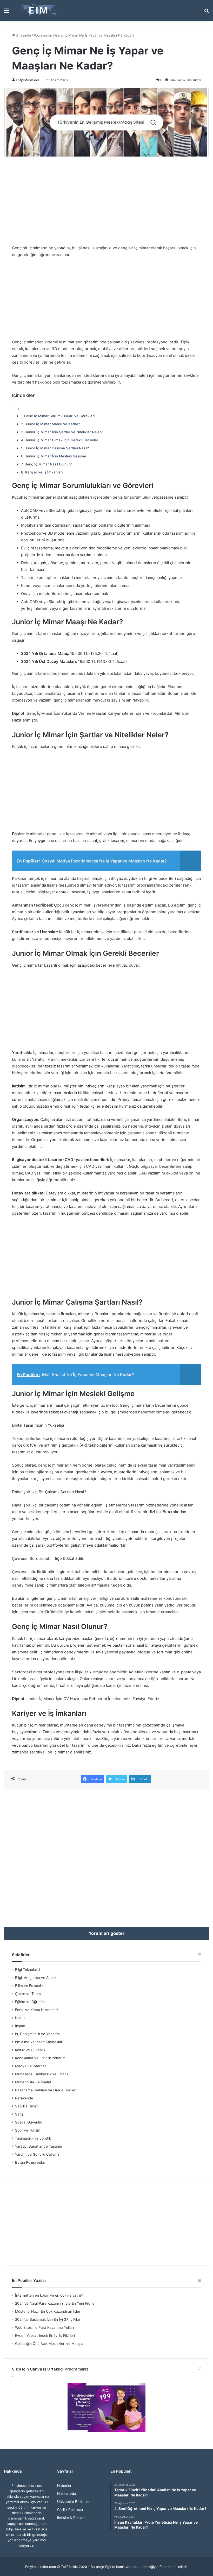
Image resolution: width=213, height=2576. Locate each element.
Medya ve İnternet (31, 2066)
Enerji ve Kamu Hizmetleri (36, 2010)
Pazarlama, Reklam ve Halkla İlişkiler (45, 2090)
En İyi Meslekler (28, 80)
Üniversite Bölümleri (74, 2502)
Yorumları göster (106, 1933)
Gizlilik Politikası (70, 2510)
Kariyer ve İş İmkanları (44, 472)
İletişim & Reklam (71, 2518)
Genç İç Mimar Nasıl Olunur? (48, 464)
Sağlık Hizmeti (27, 2106)
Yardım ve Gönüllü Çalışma (37, 2154)
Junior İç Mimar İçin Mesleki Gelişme (56, 456)
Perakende (24, 2098)
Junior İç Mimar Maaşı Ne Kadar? (52, 424)
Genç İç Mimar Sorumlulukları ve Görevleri (59, 416)
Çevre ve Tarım (28, 1994)
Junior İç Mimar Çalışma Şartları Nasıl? (57, 448)
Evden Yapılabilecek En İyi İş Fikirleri (45, 2336)
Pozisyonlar (43, 35)
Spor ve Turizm (28, 2130)
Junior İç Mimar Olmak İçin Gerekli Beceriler (62, 440)
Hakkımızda (67, 2494)
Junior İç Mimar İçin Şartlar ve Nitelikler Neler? (64, 432)
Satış (19, 2114)
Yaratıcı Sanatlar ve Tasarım (39, 2146)
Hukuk (20, 2018)
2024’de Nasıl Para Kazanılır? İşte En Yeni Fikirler (55, 2303)
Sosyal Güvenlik (28, 2122)
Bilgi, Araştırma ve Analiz (36, 1978)
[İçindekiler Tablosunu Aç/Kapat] (16, 409)
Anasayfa (23, 35)
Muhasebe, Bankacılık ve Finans (42, 2074)
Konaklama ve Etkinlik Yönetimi (41, 2058)
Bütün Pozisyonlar (30, 2162)
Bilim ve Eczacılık (29, 1986)
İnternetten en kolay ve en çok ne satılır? (49, 2295)
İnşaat (20, 2026)
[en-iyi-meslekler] (38, 10)
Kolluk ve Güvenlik (30, 2050)
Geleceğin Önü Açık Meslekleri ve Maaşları (50, 2344)
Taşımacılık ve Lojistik (33, 2138)
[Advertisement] (106, 201)
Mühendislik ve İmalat (33, 2082)
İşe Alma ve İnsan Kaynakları (39, 2042)
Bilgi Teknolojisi (28, 1970)
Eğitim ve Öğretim (30, 2002)
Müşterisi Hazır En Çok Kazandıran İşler (48, 2311)
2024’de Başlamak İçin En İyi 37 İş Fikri (48, 2319)
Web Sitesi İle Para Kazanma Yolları (44, 2327)
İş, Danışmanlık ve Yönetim (37, 2034)
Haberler (64, 2486)
